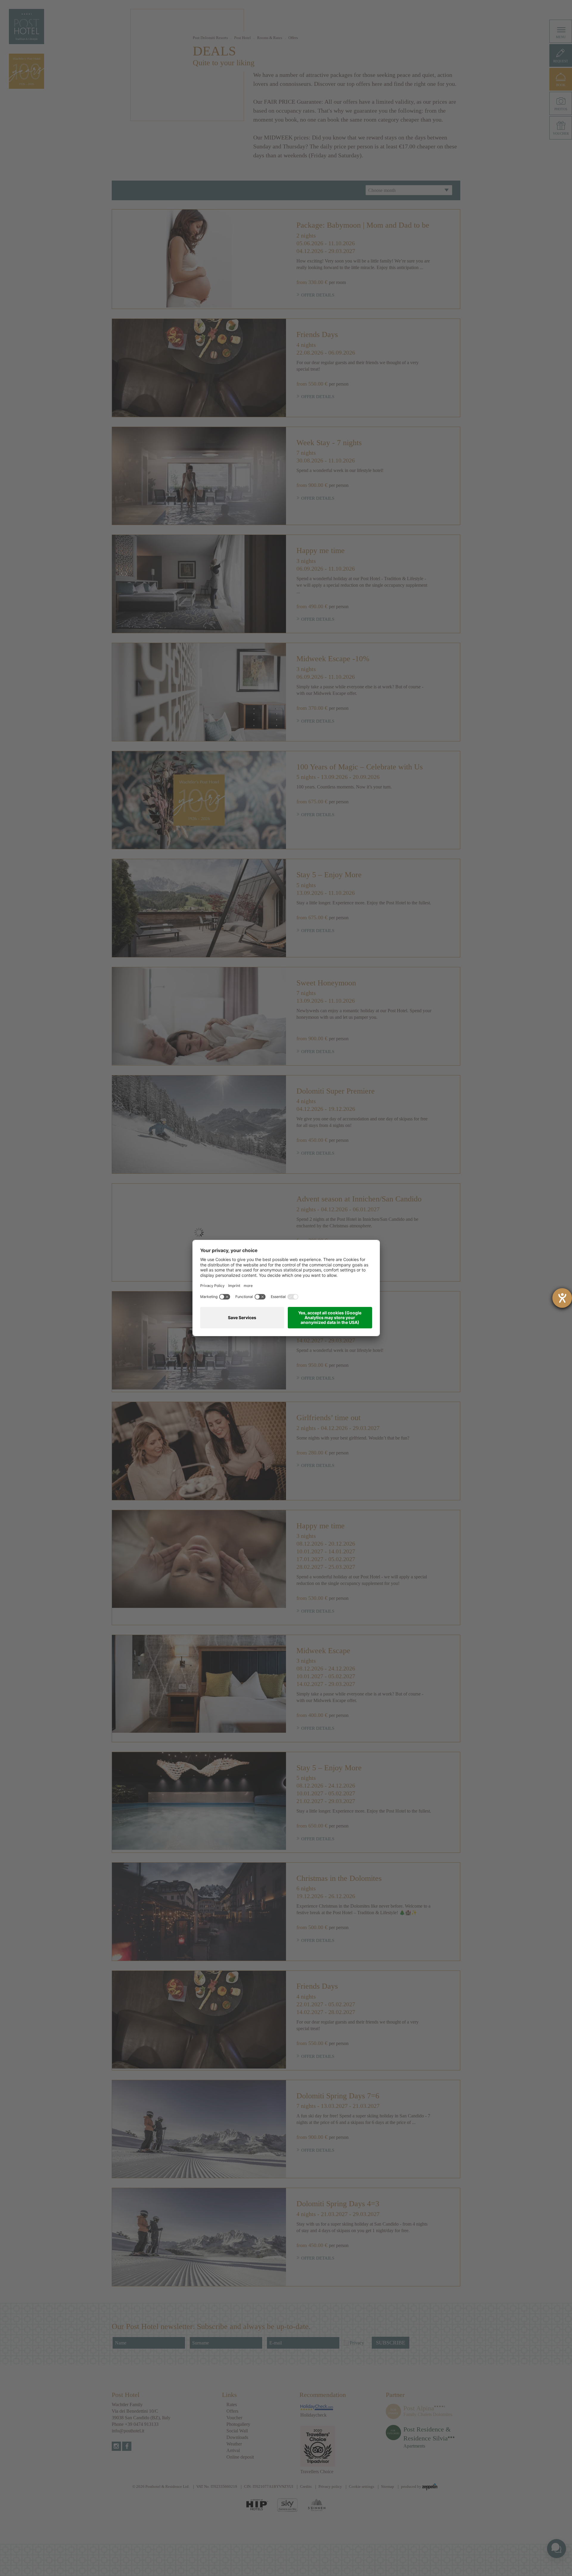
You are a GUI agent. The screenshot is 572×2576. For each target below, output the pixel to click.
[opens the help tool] (562, 1298)
